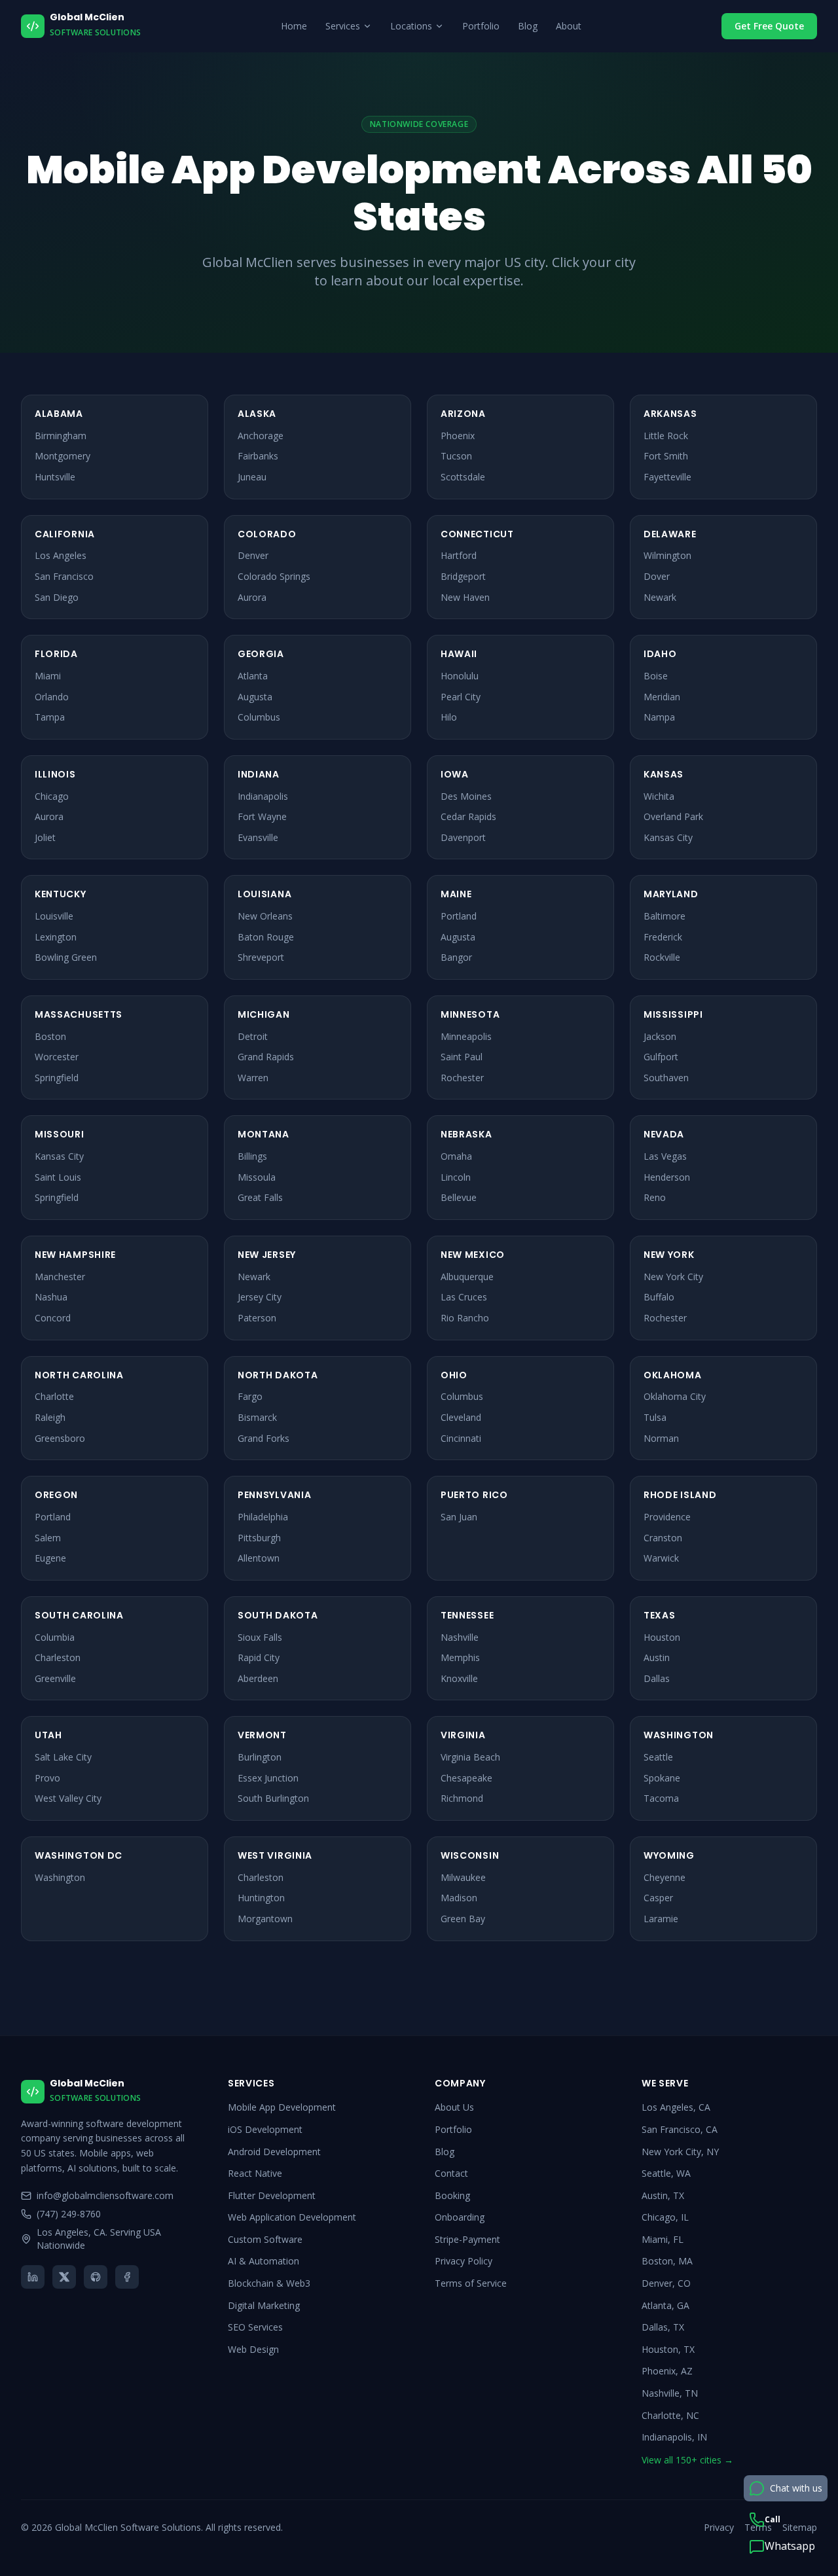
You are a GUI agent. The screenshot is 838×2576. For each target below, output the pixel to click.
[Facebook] (127, 2277)
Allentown (259, 1558)
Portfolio (481, 26)
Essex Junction (268, 1778)
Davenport (463, 837)
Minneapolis (466, 1036)
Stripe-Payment (467, 2239)
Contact (451, 2173)
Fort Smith (666, 456)
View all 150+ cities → (687, 2460)
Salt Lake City (63, 1757)
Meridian (662, 697)
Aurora (252, 597)
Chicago (52, 796)
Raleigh (50, 1417)
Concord (53, 1318)
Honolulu (460, 676)
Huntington (261, 1898)
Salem (48, 1538)
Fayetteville (667, 477)
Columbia (55, 1637)
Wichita (659, 796)
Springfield (57, 1078)
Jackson (660, 1036)
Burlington (260, 1757)
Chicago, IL (665, 2217)
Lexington (56, 937)
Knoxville (459, 1678)
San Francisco (64, 576)
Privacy (719, 2527)
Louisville (54, 916)
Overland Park (673, 816)
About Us (454, 2107)
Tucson (456, 456)
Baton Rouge (266, 937)
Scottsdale (463, 477)
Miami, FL (663, 2239)
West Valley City (68, 1798)
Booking (452, 2195)
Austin (657, 1657)
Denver (253, 555)
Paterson (257, 1318)
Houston (662, 1637)
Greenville (55, 1678)
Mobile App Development (282, 2107)
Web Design (253, 2349)
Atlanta (253, 676)
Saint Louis (58, 1177)
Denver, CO (666, 2283)
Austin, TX (663, 2195)
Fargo (250, 1396)
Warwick (661, 1558)
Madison (459, 1898)
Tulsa (655, 1417)
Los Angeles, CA (676, 2107)
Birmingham (61, 436)
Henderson (667, 1177)
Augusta (255, 697)
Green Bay (463, 1919)
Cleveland (461, 1417)
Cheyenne (665, 1877)
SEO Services (255, 2327)
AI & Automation (264, 2261)
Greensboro (60, 1438)
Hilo (449, 717)
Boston (50, 1036)
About (569, 26)
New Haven (465, 597)
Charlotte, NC (670, 2415)
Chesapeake (466, 1778)
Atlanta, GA (665, 2305)
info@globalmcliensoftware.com (105, 2195)
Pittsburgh (259, 1538)
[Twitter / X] (64, 2277)
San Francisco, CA (680, 2129)
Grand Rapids (266, 1057)
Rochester (462, 1078)
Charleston (58, 1657)
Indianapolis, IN (674, 2437)
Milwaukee (463, 1877)
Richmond (462, 1798)
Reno (655, 1197)
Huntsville (55, 477)
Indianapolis (263, 796)
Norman (661, 1438)
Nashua (51, 1297)
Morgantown (265, 1919)
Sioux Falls (260, 1637)
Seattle (658, 1757)
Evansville (258, 837)
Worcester (57, 1057)
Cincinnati (461, 1438)
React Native (255, 2173)
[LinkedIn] (33, 2277)
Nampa (659, 717)
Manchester (60, 1277)
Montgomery (63, 456)
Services (343, 26)
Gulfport (661, 1057)
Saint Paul (462, 1057)
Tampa (50, 717)
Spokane (662, 1778)
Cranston (663, 1538)
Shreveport (261, 957)
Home (294, 26)
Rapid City (259, 1657)
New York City (673, 1277)
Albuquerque (467, 1277)
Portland (459, 916)
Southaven (666, 1078)
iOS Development (265, 2129)
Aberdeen (258, 1678)
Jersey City (260, 1297)
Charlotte (54, 1396)
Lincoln (456, 1177)
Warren (253, 1078)
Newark (660, 597)
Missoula (257, 1177)
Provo (47, 1778)
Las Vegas (665, 1156)
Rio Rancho (465, 1318)
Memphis (460, 1657)
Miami (48, 676)
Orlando (52, 697)
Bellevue (459, 1197)
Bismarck (257, 1417)
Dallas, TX (663, 2327)
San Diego (57, 597)
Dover (657, 576)
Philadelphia (263, 1517)
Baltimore (665, 916)
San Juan (459, 1517)
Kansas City (668, 837)
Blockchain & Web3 (269, 2283)
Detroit (253, 1036)
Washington (60, 1877)
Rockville (662, 957)
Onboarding (460, 2217)
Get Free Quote (769, 26)
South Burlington (273, 1798)
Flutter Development (272, 2195)
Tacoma (661, 1798)
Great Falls (260, 1197)
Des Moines (466, 796)
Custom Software (265, 2239)
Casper (658, 1898)
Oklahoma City (675, 1396)
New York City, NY (680, 2152)
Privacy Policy (464, 2261)
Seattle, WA (666, 2173)
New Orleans (265, 916)
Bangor (456, 957)
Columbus (259, 717)
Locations (411, 26)
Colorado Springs (274, 576)
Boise (656, 676)
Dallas (657, 1678)
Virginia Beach (470, 1757)
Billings (252, 1156)
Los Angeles (61, 555)
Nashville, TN (670, 2393)
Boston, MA (667, 2261)
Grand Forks (264, 1438)
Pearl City (461, 697)
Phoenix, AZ (667, 2371)
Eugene (50, 1558)
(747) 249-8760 (69, 2214)
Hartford (459, 555)
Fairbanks (258, 456)
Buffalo (659, 1297)
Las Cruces (464, 1297)
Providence (667, 1517)
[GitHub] (96, 2277)
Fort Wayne (262, 816)
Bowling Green (66, 957)
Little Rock (666, 436)
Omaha (456, 1156)
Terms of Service (471, 2283)
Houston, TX (668, 2349)
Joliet (45, 837)
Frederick (663, 937)
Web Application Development (292, 2217)
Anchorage (261, 436)
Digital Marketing (264, 2305)
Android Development (274, 2152)
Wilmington (667, 555)
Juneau (252, 477)
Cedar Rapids (468, 816)
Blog (528, 26)
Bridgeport (463, 576)
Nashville (460, 1637)
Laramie (661, 1919)
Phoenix (458, 436)
